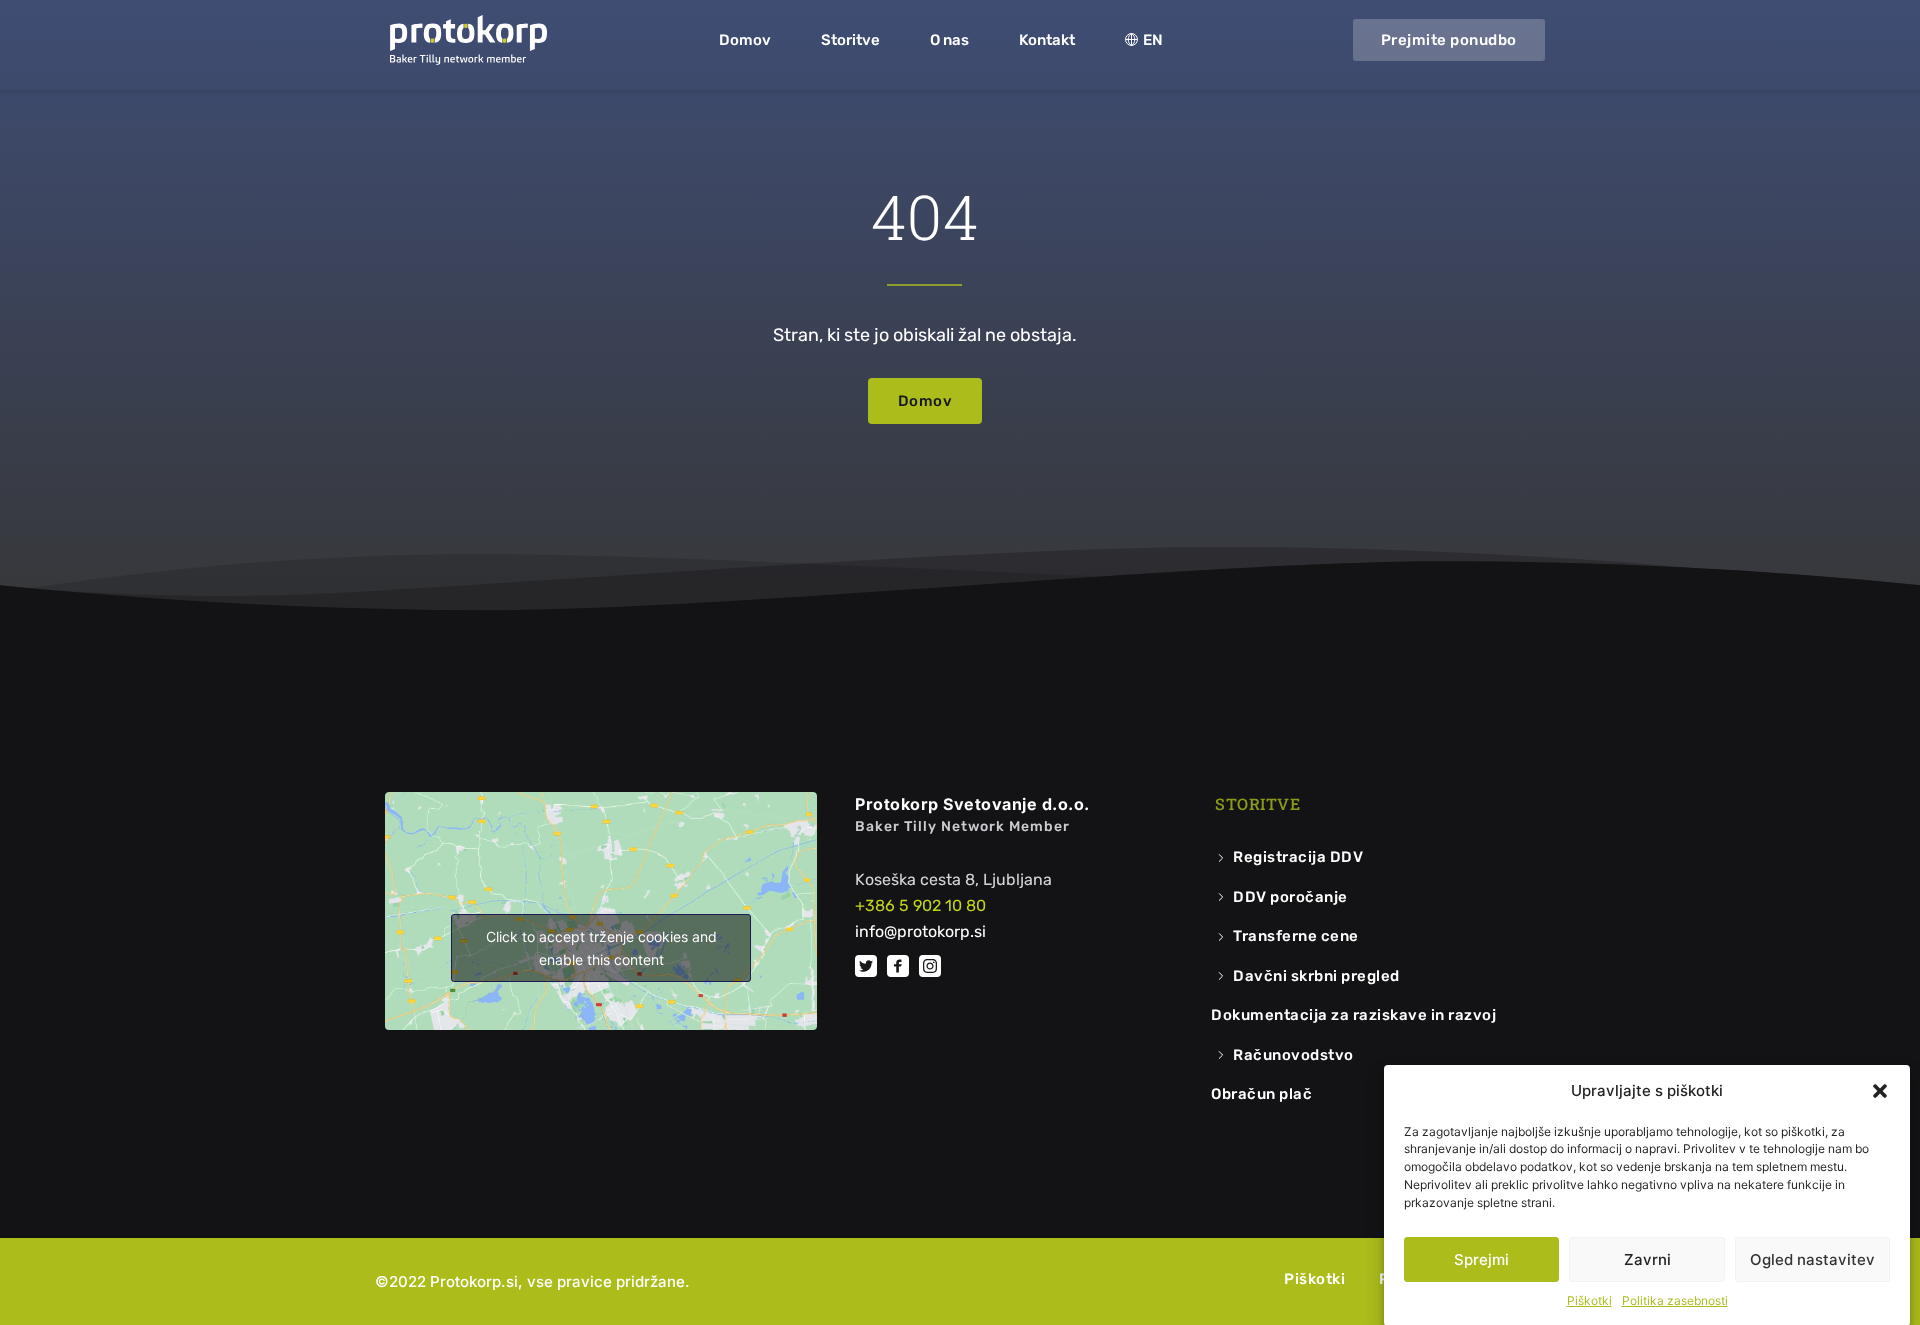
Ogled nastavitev (1812, 1259)
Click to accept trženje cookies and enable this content (601, 948)
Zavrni (1647, 1259)
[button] (1880, 1091)
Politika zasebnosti (1675, 1300)
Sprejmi (1481, 1259)
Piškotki (1589, 1300)
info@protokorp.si (920, 931)
